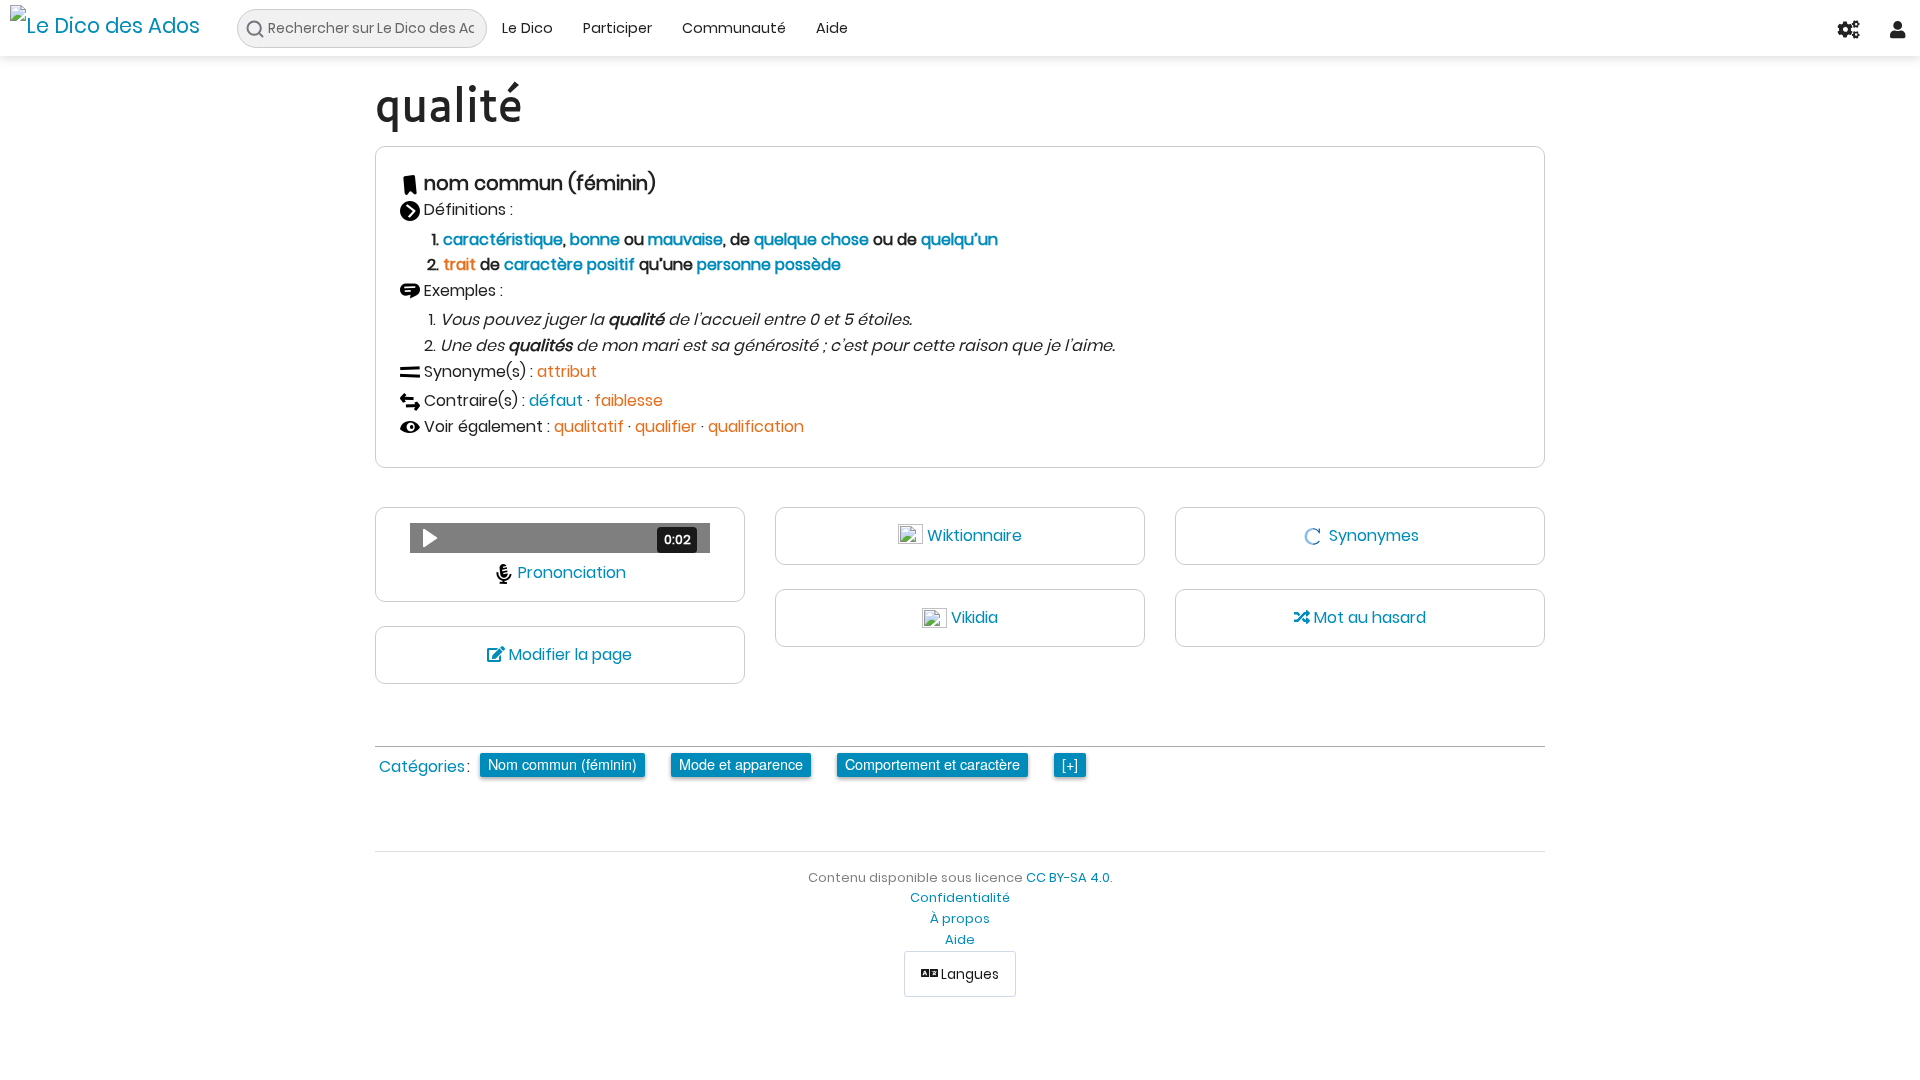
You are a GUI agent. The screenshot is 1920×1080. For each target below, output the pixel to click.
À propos (960, 918)
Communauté (734, 28)
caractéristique (503, 239)
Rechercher (260, 29)
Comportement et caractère (932, 763)
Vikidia (974, 617)
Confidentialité (960, 897)
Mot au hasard (1368, 617)
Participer (617, 28)
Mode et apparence (741, 763)
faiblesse (628, 400)
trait (459, 264)
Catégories (422, 766)
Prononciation (572, 572)
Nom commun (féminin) (562, 763)
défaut (556, 400)
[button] (560, 538)
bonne (595, 239)
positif (611, 264)
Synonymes (1374, 535)
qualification (756, 426)
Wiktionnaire (974, 535)
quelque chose (811, 239)
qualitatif (589, 426)
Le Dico (527, 28)
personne (734, 264)
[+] (1070, 763)
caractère (543, 264)
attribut (567, 371)
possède (808, 264)
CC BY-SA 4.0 (1068, 877)
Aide (832, 28)
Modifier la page (568, 654)
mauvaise (685, 239)
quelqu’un (959, 239)
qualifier (666, 426)
